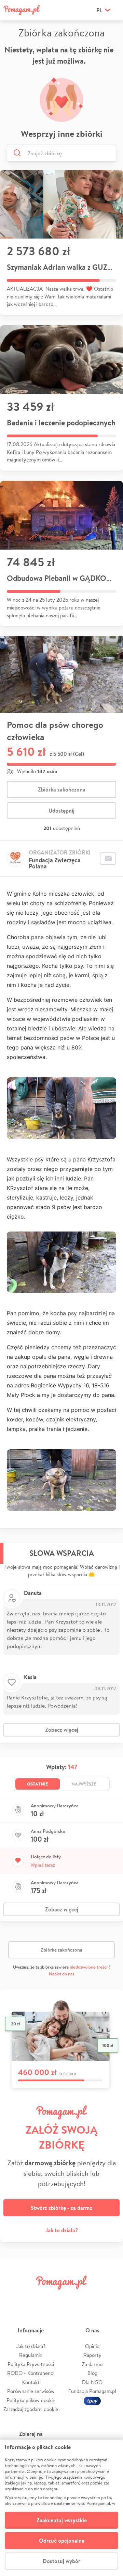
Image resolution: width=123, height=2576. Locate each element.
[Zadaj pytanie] (108, 859)
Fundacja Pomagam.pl (92, 2391)
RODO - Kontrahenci (31, 2373)
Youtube (110, 2298)
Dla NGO (92, 2382)
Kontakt (31, 2382)
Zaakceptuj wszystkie (62, 2520)
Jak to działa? (62, 2230)
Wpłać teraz (43, 1865)
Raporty (92, 2355)
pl (99, 10)
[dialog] (61, 2508)
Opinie (92, 2346)
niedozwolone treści (88, 1967)
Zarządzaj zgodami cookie (31, 2409)
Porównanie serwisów (31, 2391)
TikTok (91, 2298)
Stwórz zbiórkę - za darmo (62, 2208)
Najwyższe (84, 1784)
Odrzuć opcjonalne (62, 2541)
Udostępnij (61, 811)
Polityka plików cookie (31, 2400)
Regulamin (31, 2355)
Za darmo (92, 2364)
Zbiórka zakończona (62, 789)
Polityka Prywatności (31, 2364)
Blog (92, 2373)
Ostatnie (38, 1784)
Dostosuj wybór (61, 2561)
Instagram (52, 2298)
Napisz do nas (61, 1974)
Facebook (13, 2298)
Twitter (32, 2298)
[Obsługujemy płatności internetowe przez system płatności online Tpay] (92, 2400)
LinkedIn (71, 2298)
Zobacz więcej (62, 1730)
